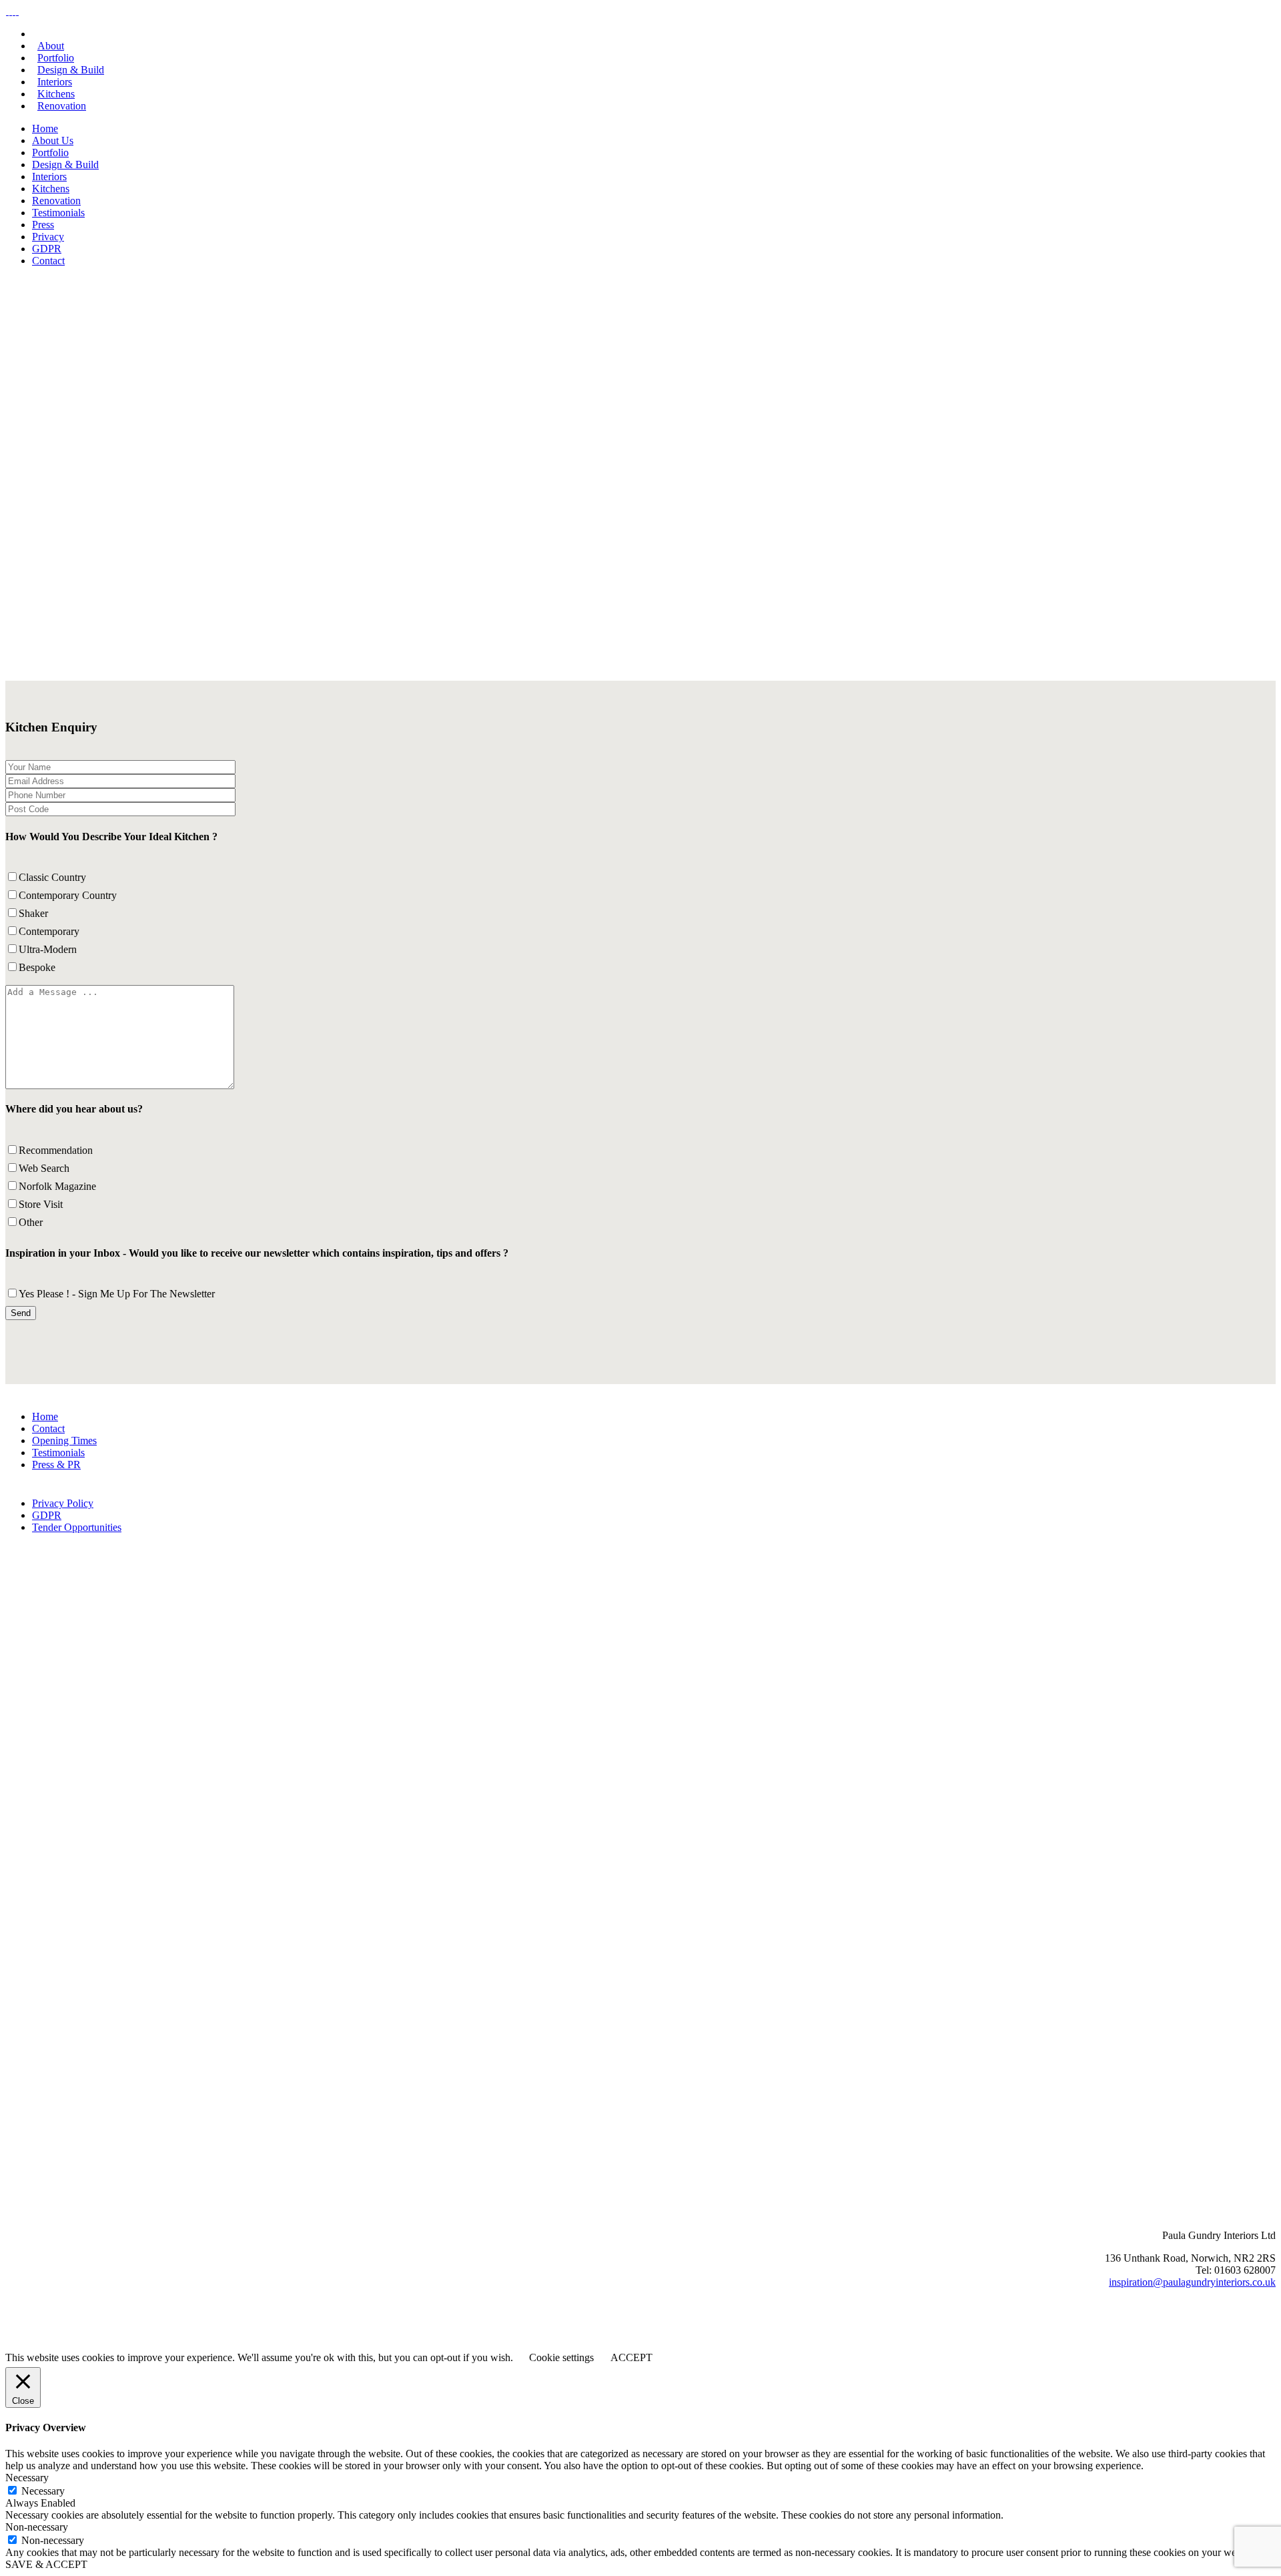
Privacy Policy (63, 1503)
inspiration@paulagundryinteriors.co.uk (1192, 2282)
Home (45, 1416)
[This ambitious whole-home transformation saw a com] (209, 1693)
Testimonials (58, 1453)
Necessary (43, 2491)
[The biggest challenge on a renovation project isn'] (1072, 1980)
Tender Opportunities (77, 1527)
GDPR (47, 1515)
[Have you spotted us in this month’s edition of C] (497, 1693)
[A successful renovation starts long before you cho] (209, 1980)
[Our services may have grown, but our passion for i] (784, 1693)
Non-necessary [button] (37, 2527)
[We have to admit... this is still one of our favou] (1072, 1693)
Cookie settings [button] (561, 2357)
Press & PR (56, 1465)
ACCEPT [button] (631, 2357)
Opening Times (64, 1440)
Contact (48, 1428)
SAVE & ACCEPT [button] (46, 2564)
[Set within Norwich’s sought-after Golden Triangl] (784, 1980)
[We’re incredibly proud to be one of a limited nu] (497, 1980)
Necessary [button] (27, 2478)
